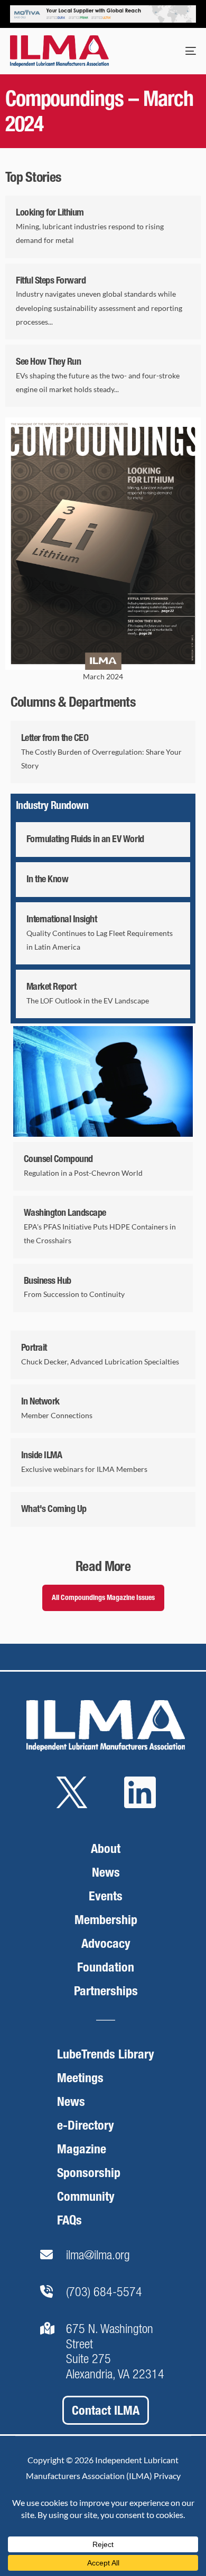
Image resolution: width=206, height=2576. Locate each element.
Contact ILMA (106, 2410)
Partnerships (106, 1991)
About (106, 1848)
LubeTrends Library (106, 2054)
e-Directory (86, 2125)
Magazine (82, 2149)
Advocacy (106, 1943)
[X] (71, 1809)
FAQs (69, 2220)
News (106, 1872)
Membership (106, 1920)
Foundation (106, 1967)
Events (106, 1896)
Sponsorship (89, 2173)
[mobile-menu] (180, 51)
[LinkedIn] (140, 1809)
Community (86, 2196)
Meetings (80, 2078)
